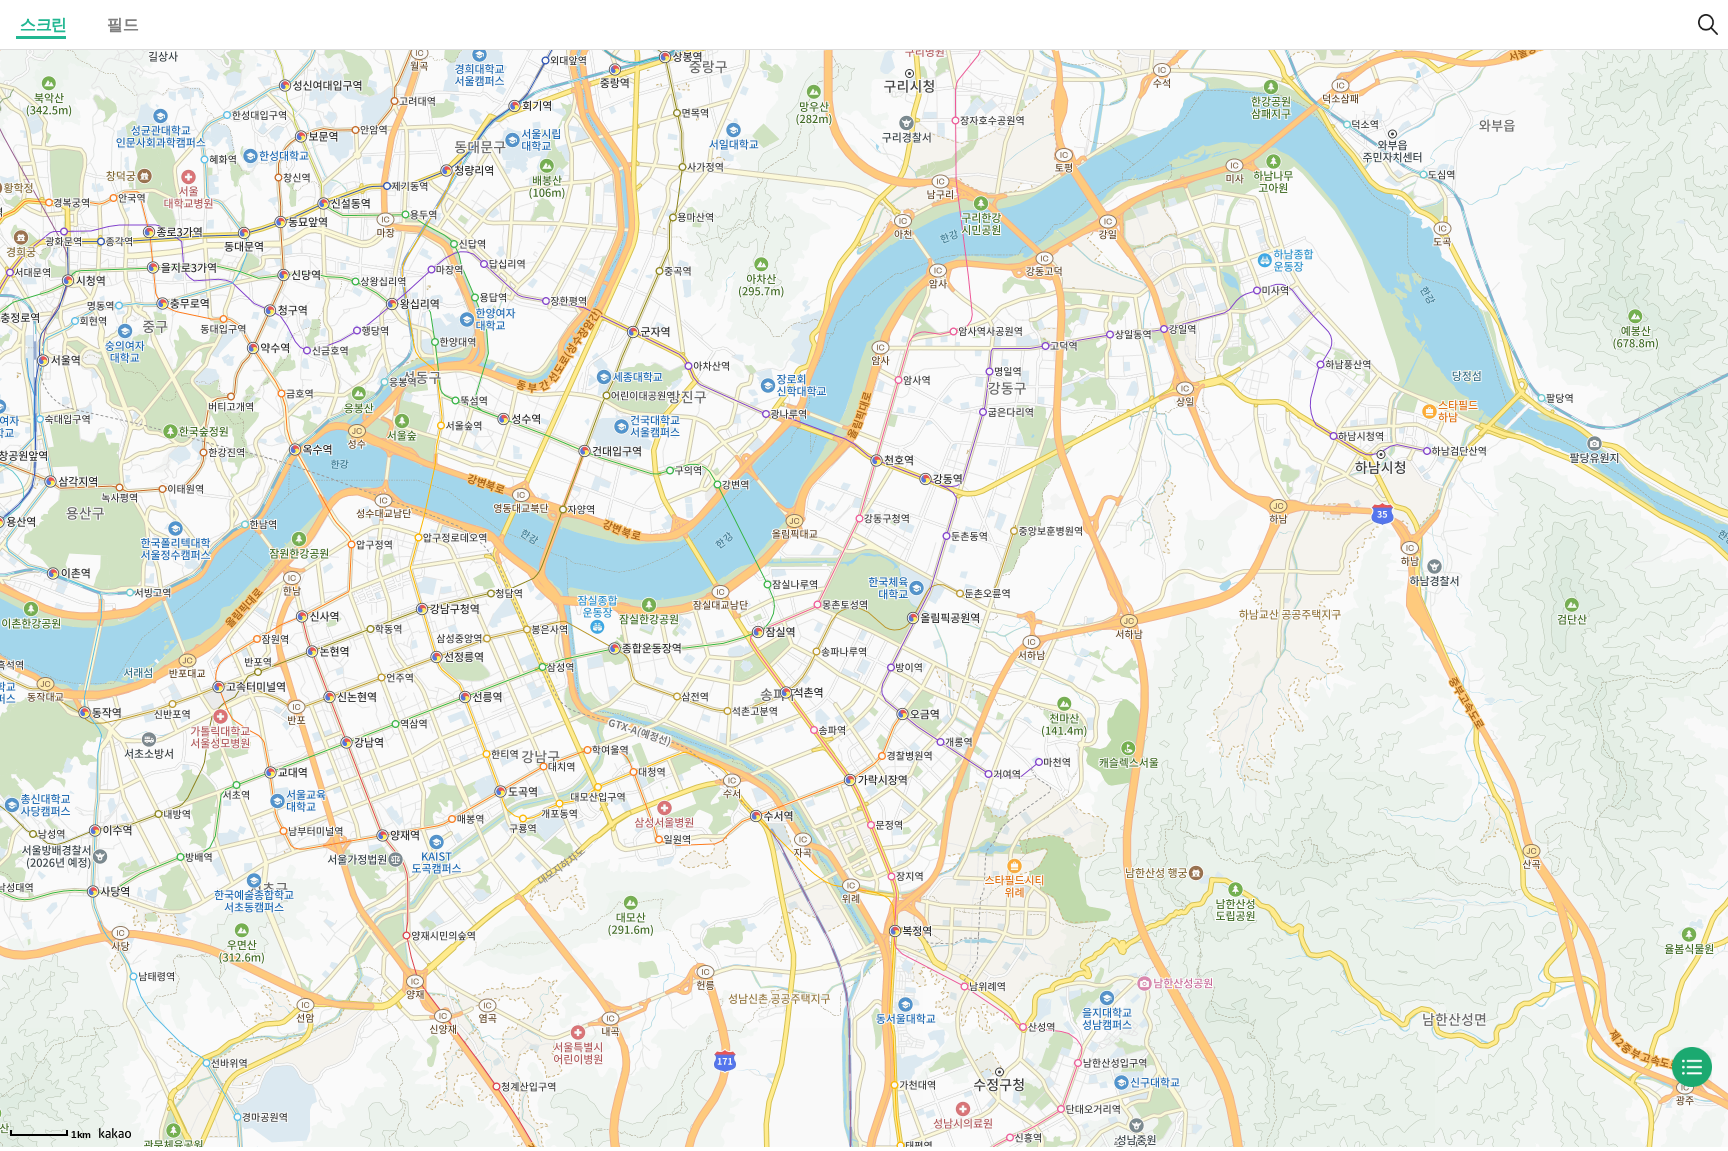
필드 (122, 24)
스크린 (43, 24)
